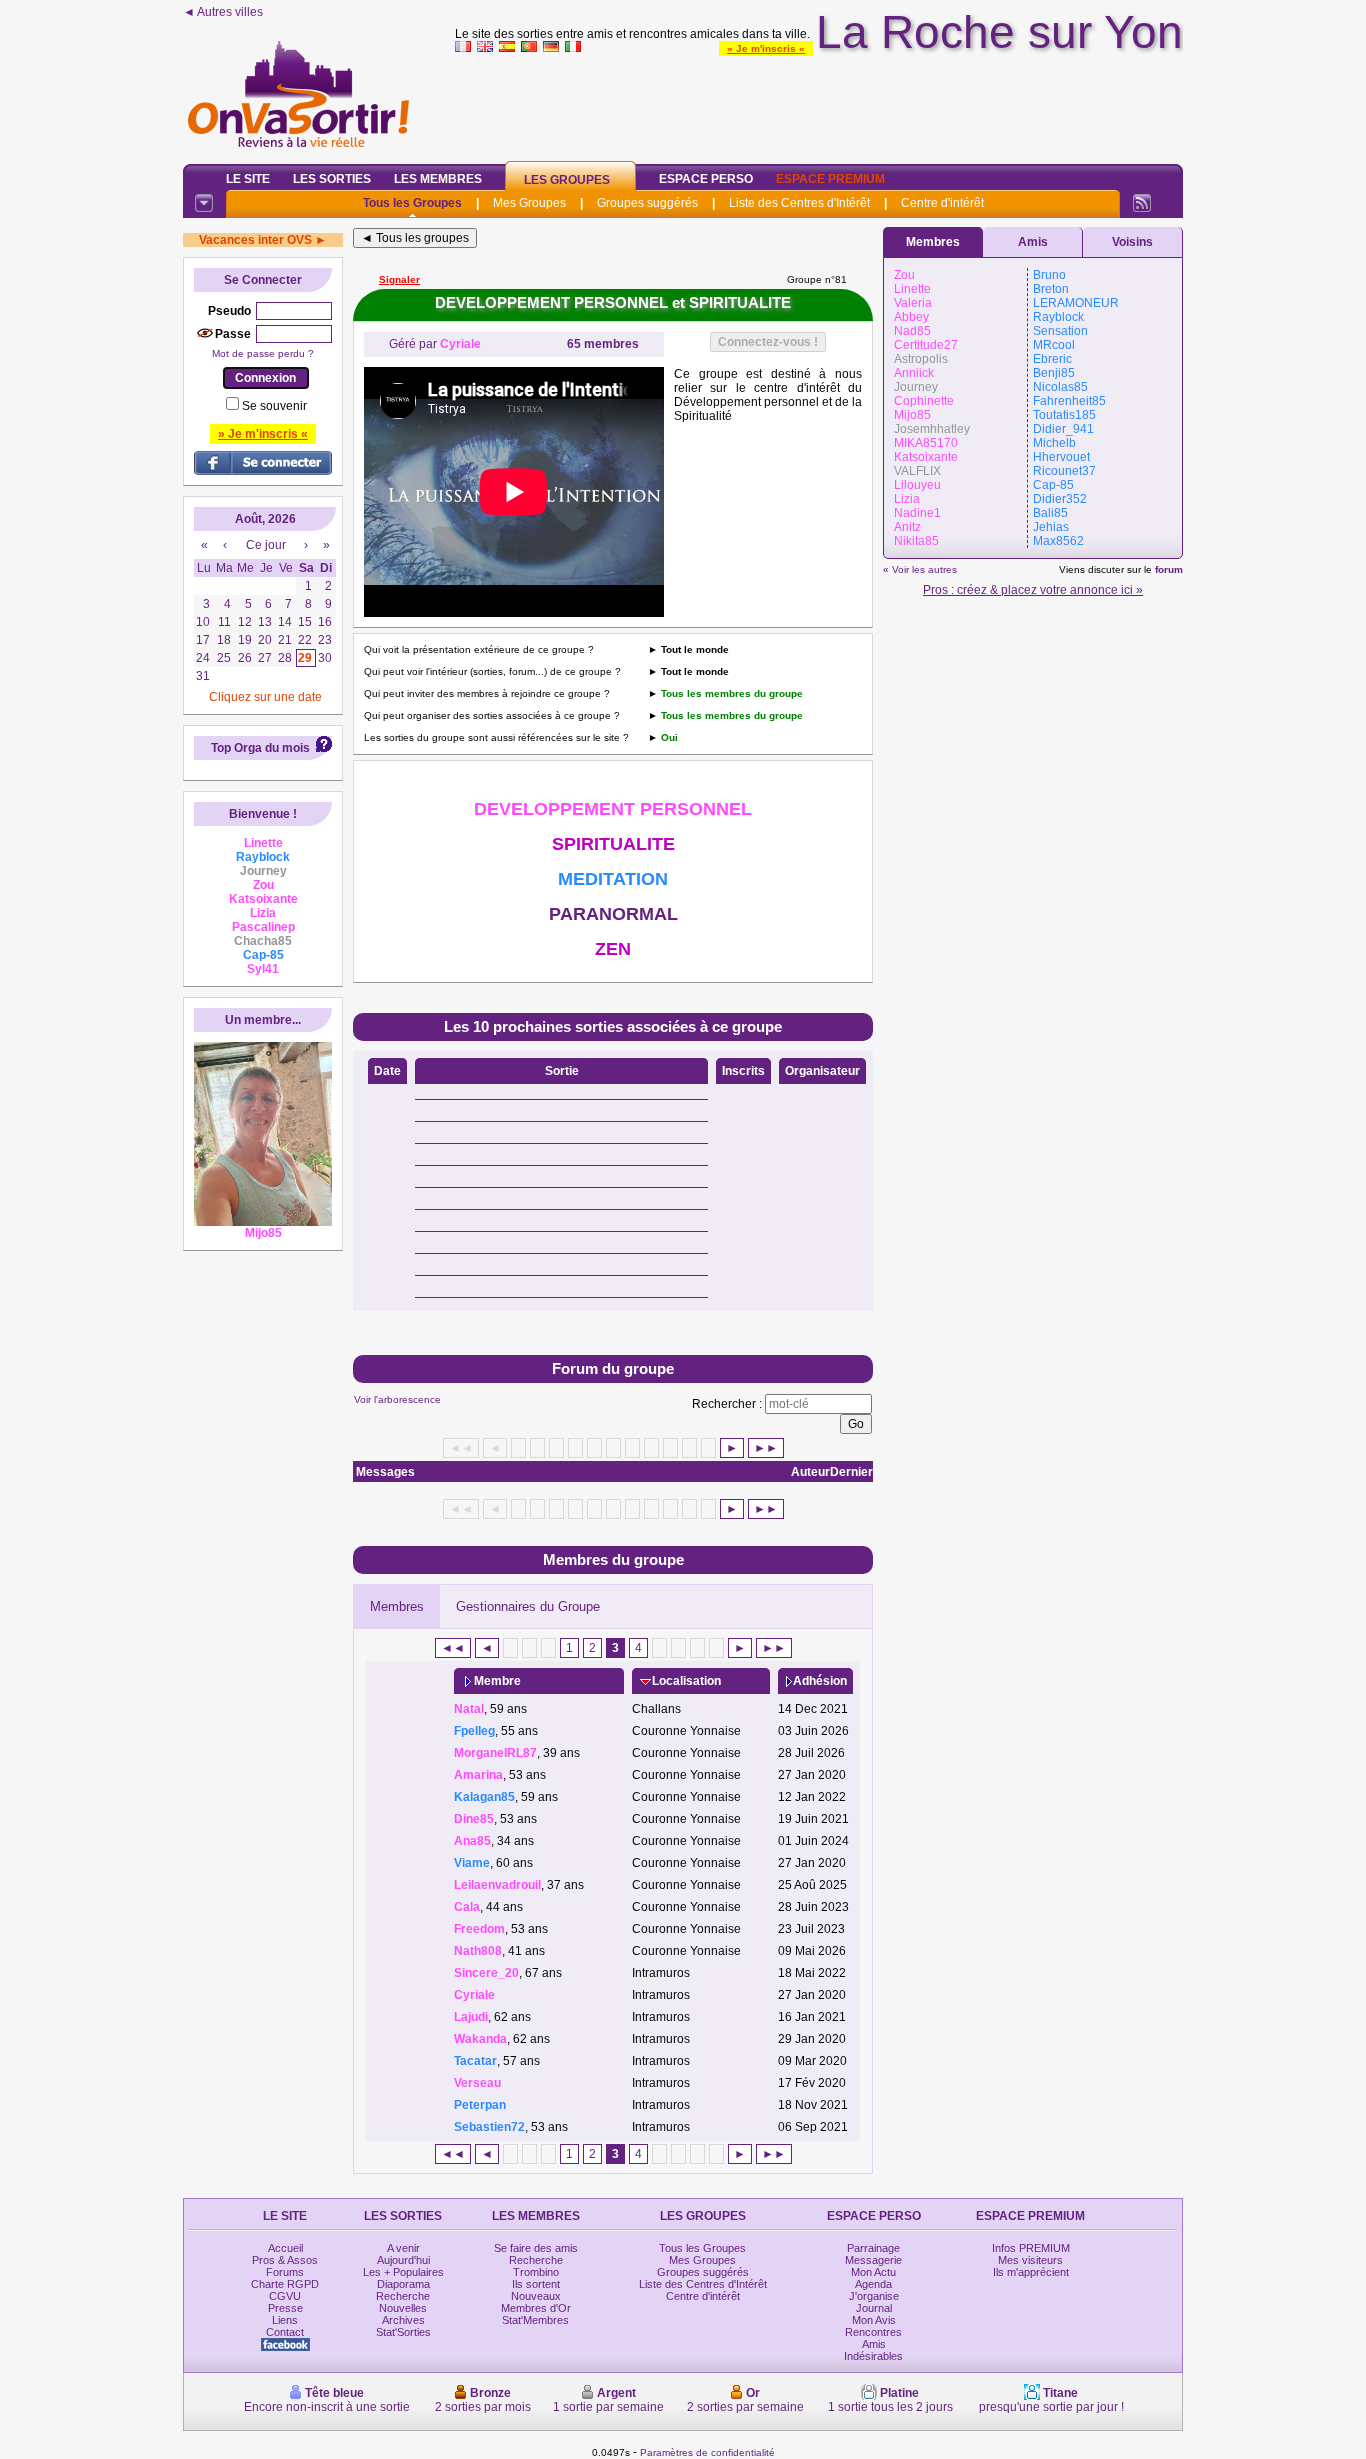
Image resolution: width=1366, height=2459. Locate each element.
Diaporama (403, 2284)
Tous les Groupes (412, 203)
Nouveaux (536, 2296)
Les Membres (438, 179)
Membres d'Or (536, 2308)
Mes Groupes (529, 203)
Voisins (1132, 242)
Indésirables (873, 2356)
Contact (285, 2332)
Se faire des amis (536, 2248)
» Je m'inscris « (766, 48)
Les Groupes (567, 180)
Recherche (403, 2296)
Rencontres (873, 2332)
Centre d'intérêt (942, 203)
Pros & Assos (285, 2260)
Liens (285, 2320)
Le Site (248, 179)
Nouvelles (403, 2308)
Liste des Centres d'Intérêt (799, 203)
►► (766, 1448)
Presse (285, 2308)
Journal (874, 2308)
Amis (1033, 242)
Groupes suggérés (647, 203)
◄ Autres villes (223, 12)
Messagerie (873, 2260)
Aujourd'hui (403, 2260)
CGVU (285, 2296)
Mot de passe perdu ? (263, 353)
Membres (397, 1606)
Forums (285, 2272)
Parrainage (873, 2248)
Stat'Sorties (403, 2332)
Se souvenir (274, 406)
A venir (403, 2248)
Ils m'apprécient (1031, 2272)
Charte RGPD (285, 2284)
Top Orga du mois (260, 748)
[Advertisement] (819, 104)
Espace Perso (706, 179)
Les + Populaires (403, 2272)
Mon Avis (874, 2320)
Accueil (285, 2248)
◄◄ (453, 1648)
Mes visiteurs (1030, 2260)
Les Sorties (332, 179)
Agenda (873, 2284)
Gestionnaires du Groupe (528, 1606)
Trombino (536, 2272)
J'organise (874, 2296)
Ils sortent (536, 2284)
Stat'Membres (535, 2320)
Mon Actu (873, 2272)
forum (1169, 569)
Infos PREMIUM (1031, 2248)
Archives (403, 2320)
